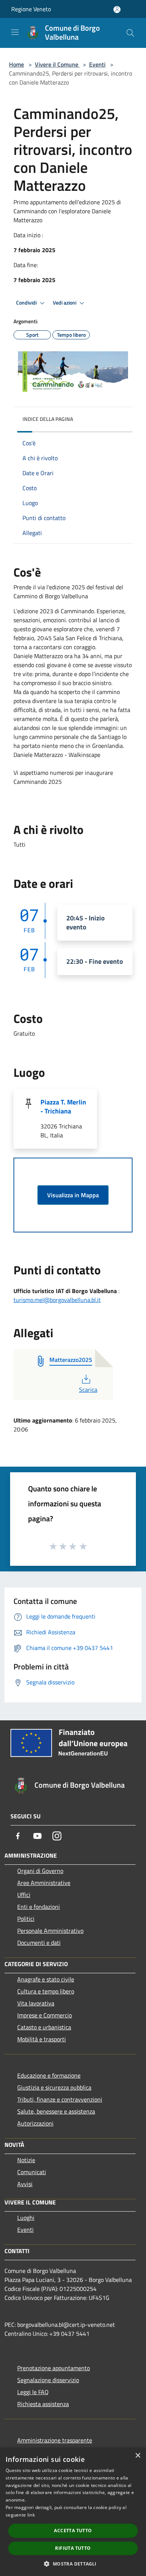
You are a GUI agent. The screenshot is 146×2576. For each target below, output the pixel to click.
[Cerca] (130, 33)
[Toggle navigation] (15, 32)
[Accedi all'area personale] (117, 10)
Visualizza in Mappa (73, 1195)
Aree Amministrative (44, 1883)
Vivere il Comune (57, 64)
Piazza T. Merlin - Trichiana (63, 1107)
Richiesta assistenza (43, 2404)
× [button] (138, 2456)
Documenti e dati (39, 1943)
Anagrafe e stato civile (46, 1979)
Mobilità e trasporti (42, 2039)
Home (16, 64)
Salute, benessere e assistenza (56, 2111)
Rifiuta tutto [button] (73, 2548)
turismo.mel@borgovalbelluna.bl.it (57, 1300)
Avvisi (25, 2184)
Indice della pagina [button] (48, 419)
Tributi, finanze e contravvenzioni (60, 2099)
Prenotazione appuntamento (54, 2368)
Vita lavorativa (36, 2003)
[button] (73, 2564)
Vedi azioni (65, 303)
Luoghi (26, 2218)
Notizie (26, 2160)
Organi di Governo (40, 1871)
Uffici (24, 1895)
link (31, 2515)
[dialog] (73, 2512)
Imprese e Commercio (45, 2015)
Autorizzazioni (35, 2123)
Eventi (97, 64)
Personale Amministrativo (50, 1931)
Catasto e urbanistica (44, 2027)
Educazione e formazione (49, 2075)
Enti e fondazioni (39, 1907)
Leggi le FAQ (33, 2392)
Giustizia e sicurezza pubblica (54, 2087)
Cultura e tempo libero (46, 1991)
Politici (26, 1919)
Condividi (27, 303)
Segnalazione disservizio (48, 2380)
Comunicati (32, 2172)
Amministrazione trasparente (55, 2440)
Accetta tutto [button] (73, 2531)
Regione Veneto (31, 9)
